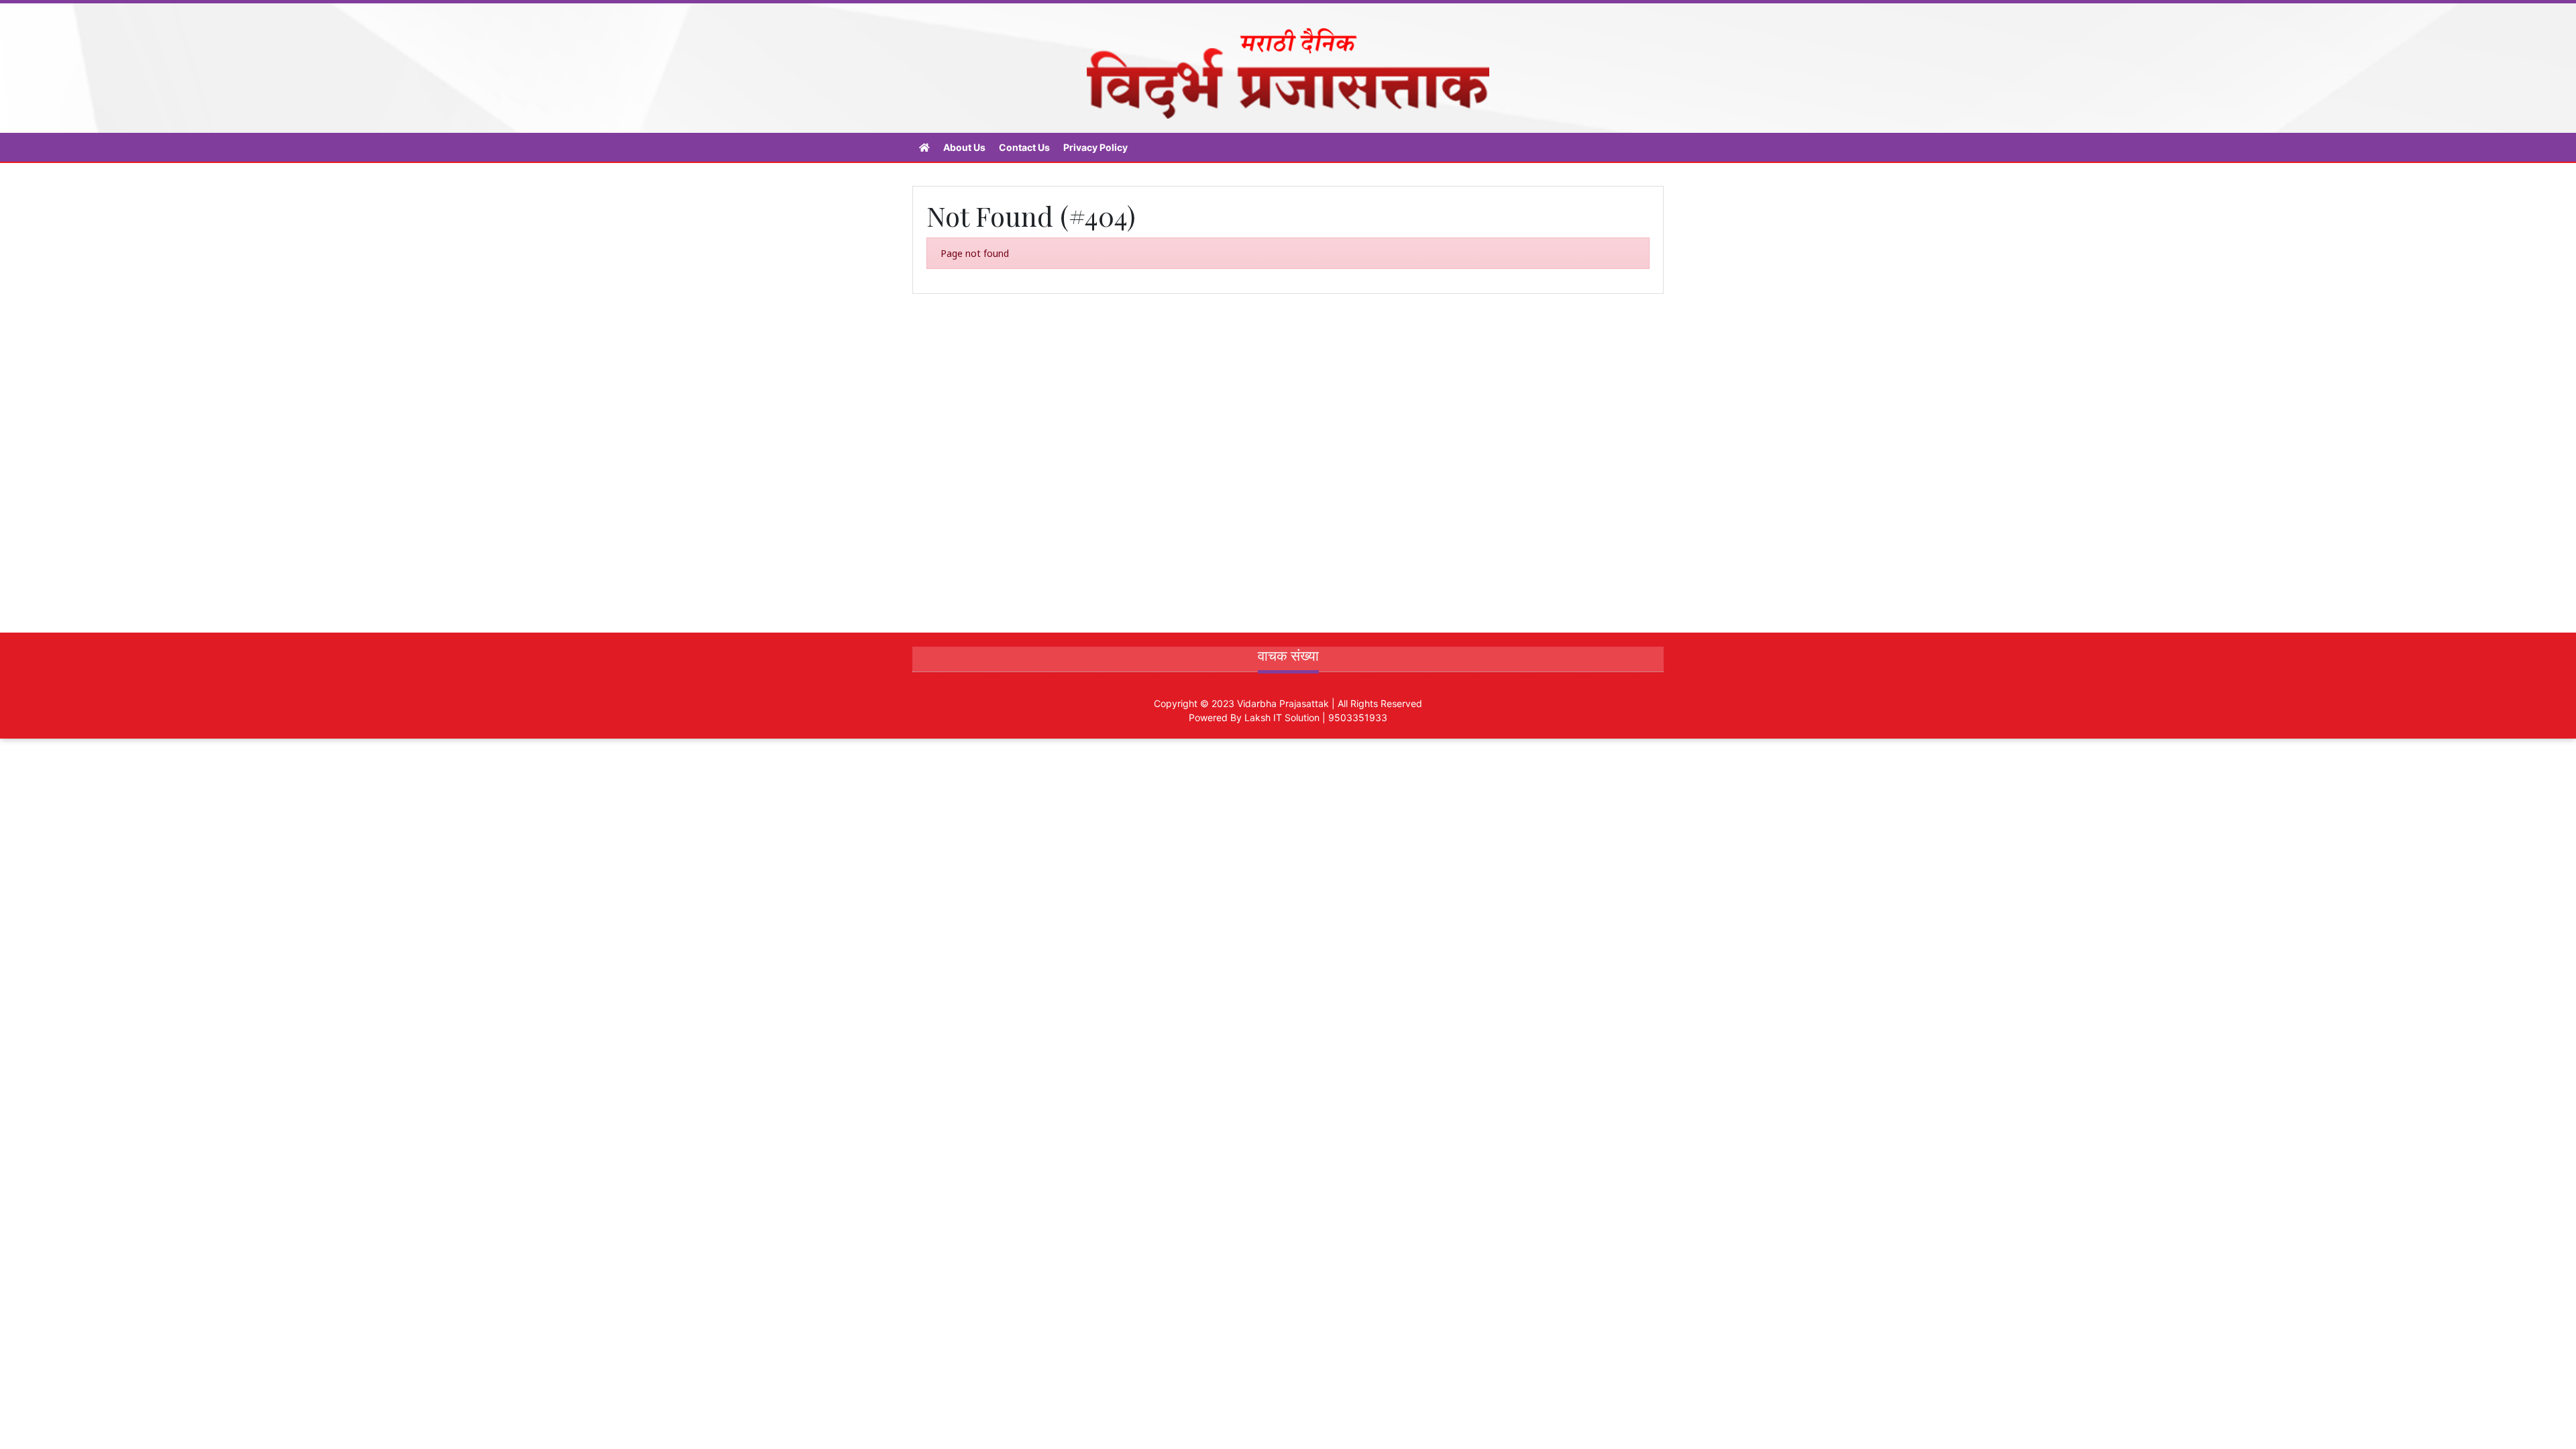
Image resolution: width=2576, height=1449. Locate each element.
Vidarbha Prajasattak (1283, 703)
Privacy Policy (1095, 147)
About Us (964, 147)
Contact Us (1024, 147)
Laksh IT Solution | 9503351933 (1316, 717)
